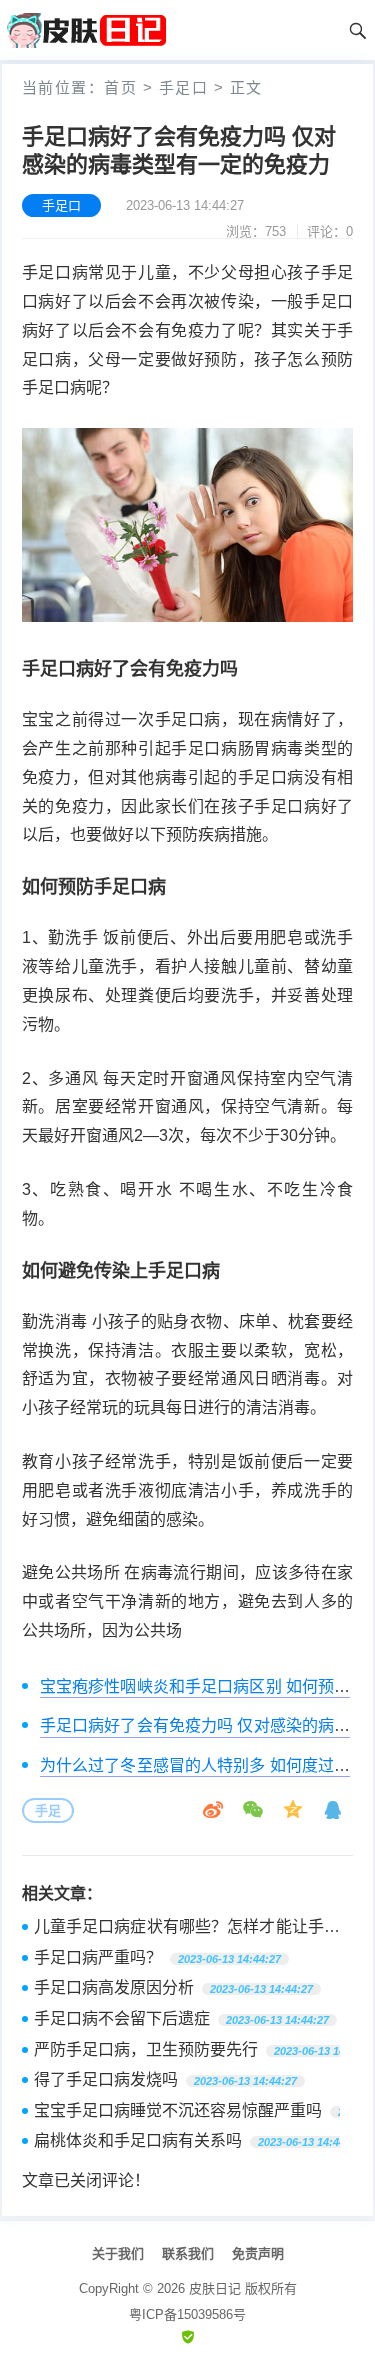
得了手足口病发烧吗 (106, 2079)
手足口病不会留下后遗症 (122, 2018)
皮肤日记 (215, 2288)
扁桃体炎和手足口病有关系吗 (138, 2140)
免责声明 (258, 2253)
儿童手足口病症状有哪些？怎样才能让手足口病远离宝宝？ (187, 1929)
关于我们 (118, 2253)
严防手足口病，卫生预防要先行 (146, 2049)
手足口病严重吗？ (98, 1957)
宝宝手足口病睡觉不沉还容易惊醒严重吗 (178, 2110)
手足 (48, 1810)
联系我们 (188, 2253)
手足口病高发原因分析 (114, 1987)
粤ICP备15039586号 (187, 2314)
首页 (120, 87)
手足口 (184, 87)
